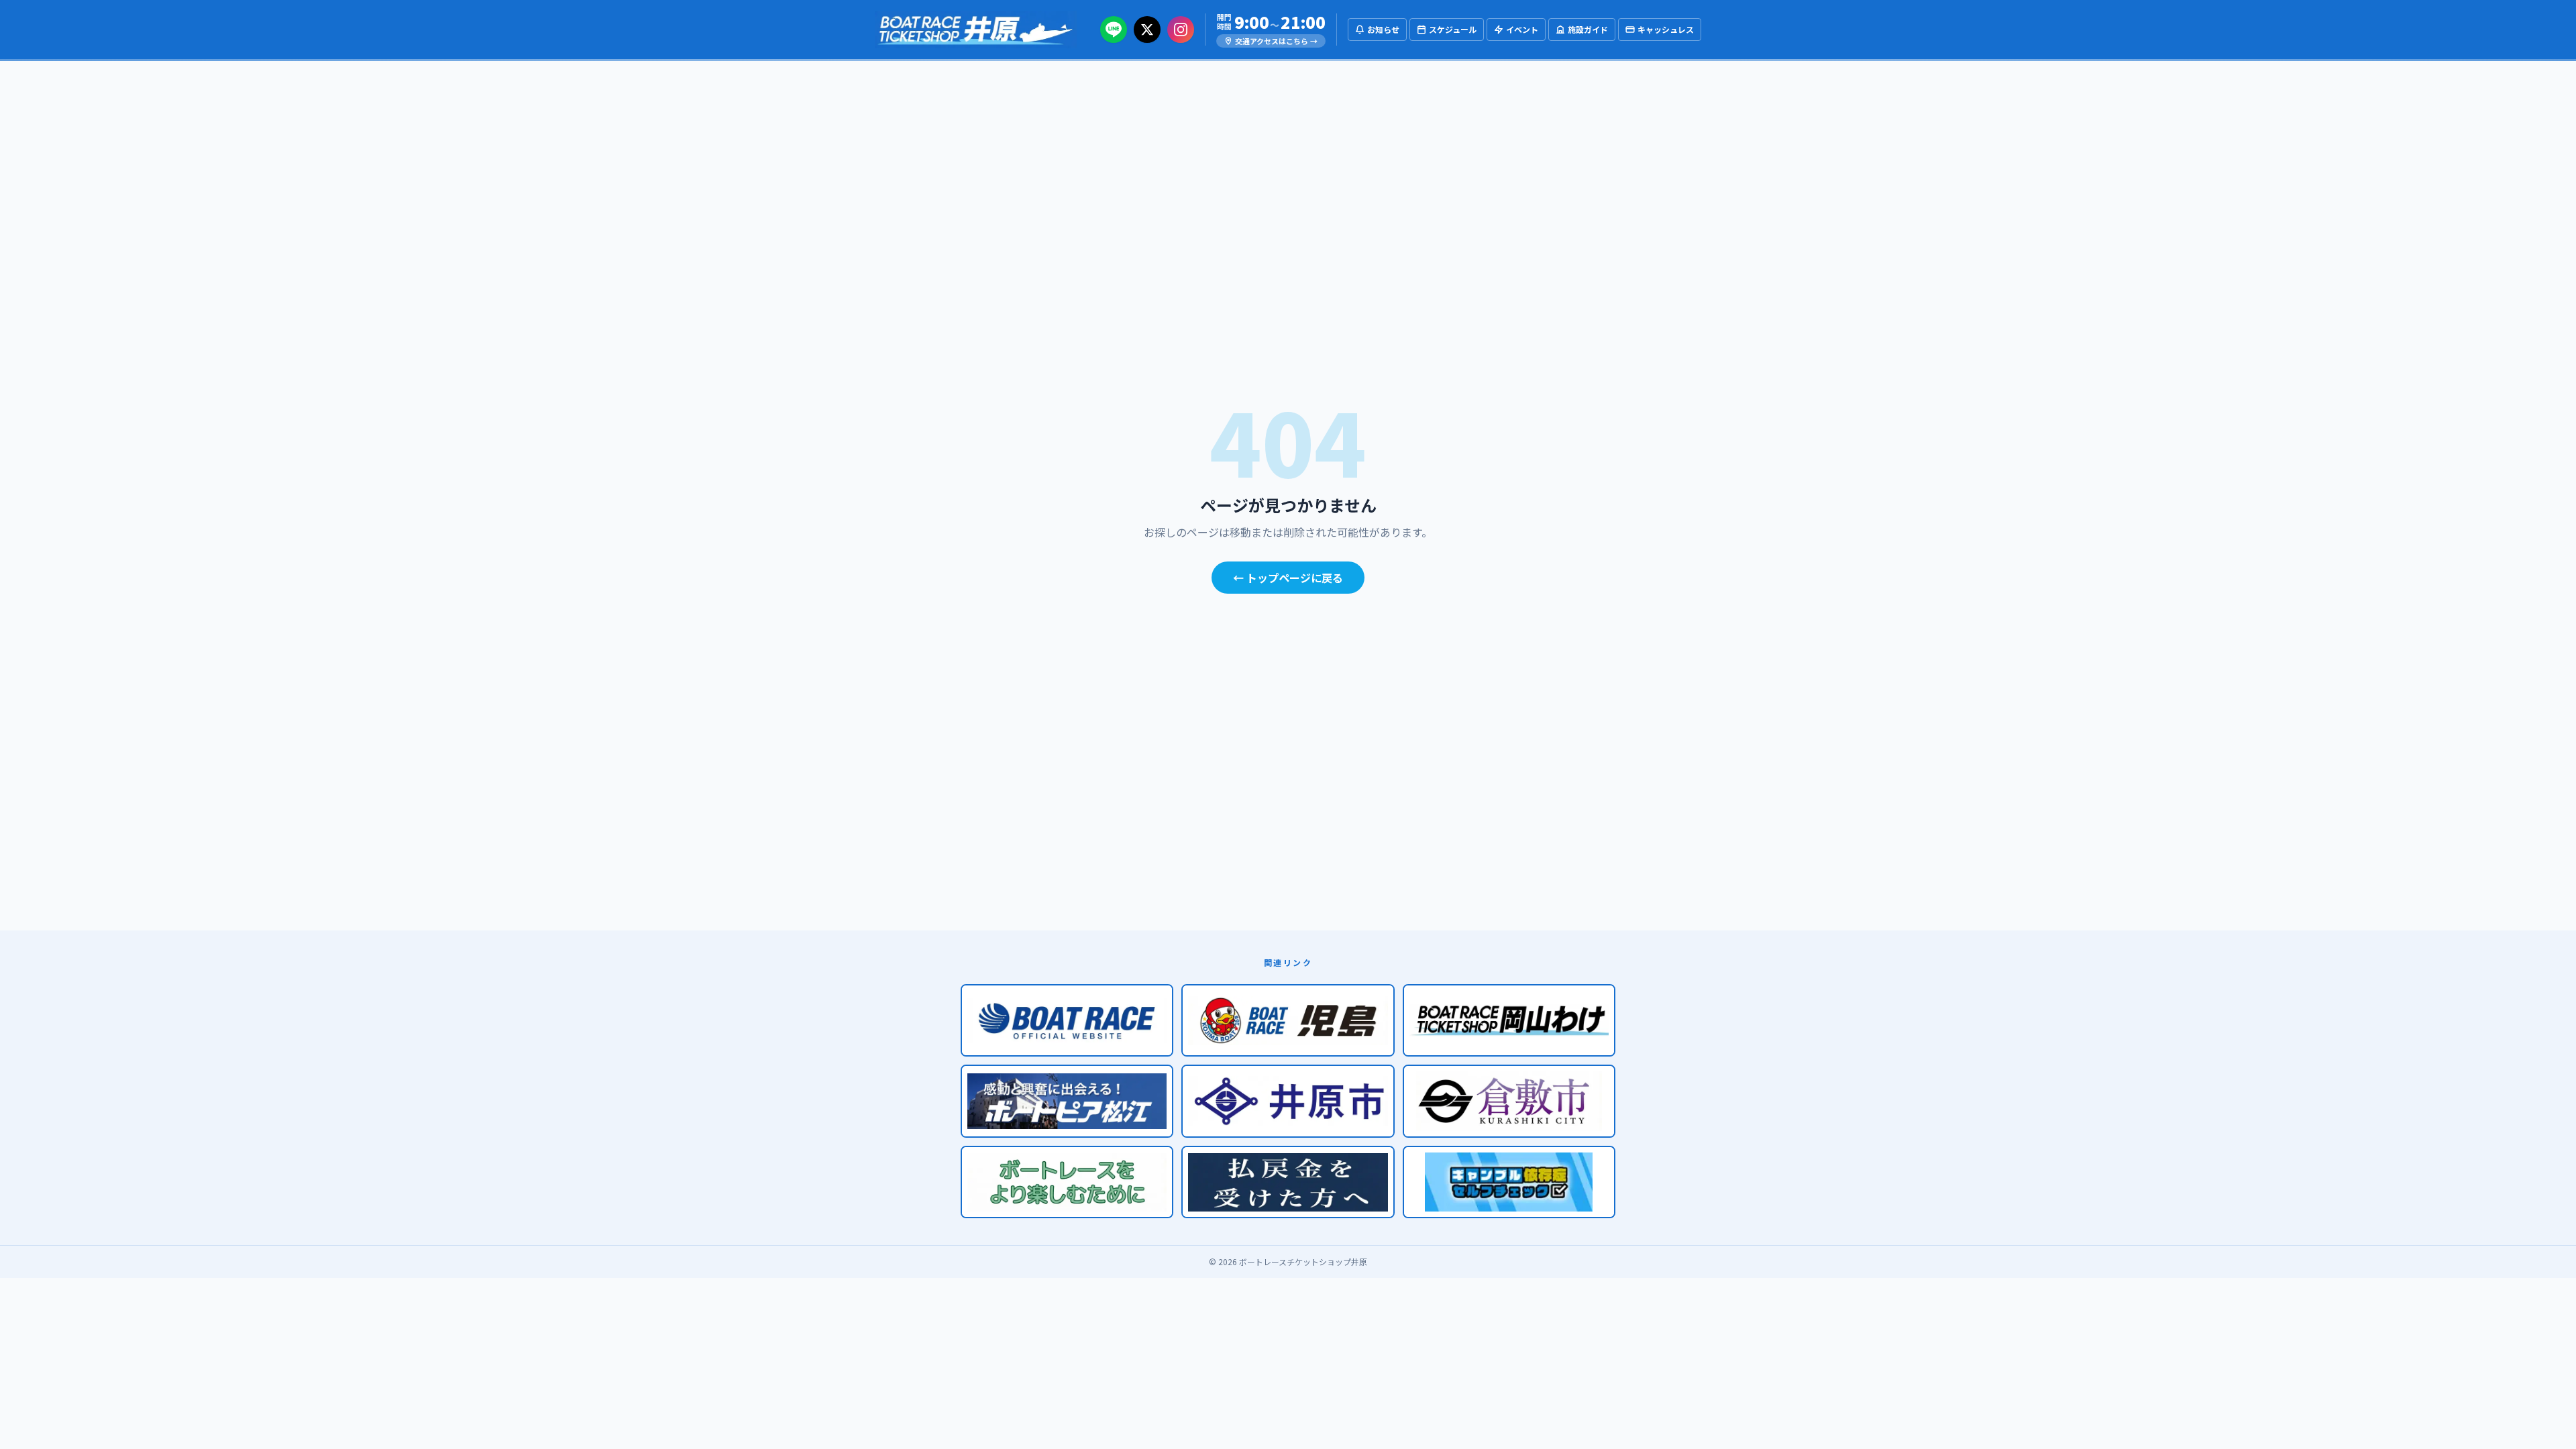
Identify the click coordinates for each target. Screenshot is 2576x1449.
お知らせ (1383, 29)
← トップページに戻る (1288, 578)
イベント (1522, 29)
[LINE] (1114, 30)
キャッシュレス (1666, 29)
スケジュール (1453, 29)
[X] (1147, 30)
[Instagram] (1181, 30)
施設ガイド (1588, 29)
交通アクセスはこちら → (1276, 41)
